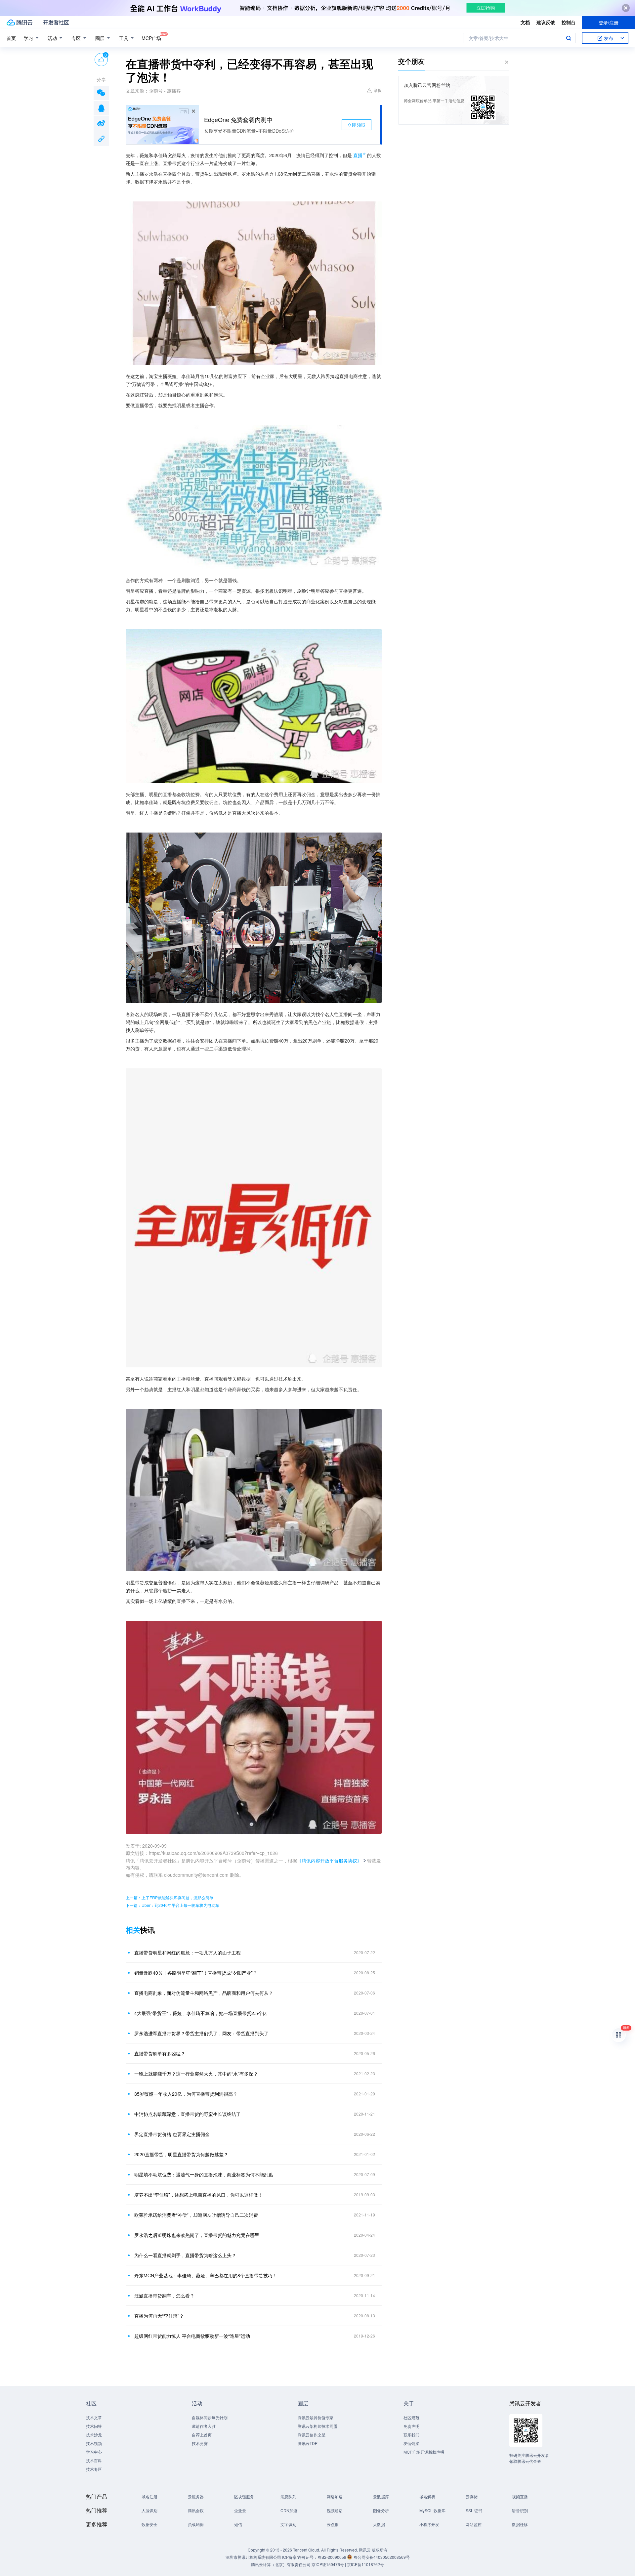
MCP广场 (151, 38)
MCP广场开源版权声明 (424, 2452)
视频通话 (335, 2510)
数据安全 (149, 2524)
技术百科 (94, 2460)
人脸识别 (149, 2510)
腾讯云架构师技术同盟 (317, 2426)
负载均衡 (196, 2524)
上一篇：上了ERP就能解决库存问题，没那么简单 (169, 1897)
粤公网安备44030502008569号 (382, 2557)
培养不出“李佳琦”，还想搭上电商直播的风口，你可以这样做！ (198, 2195)
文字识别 (288, 2524)
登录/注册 (609, 22)
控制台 (569, 22)
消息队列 (288, 2496)
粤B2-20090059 (332, 2557)
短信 (238, 2524)
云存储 (472, 2496)
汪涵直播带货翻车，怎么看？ (164, 2296)
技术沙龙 (94, 2435)
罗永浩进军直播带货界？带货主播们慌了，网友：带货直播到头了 (201, 2033)
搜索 (569, 38)
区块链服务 (244, 2496)
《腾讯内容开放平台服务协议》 (329, 1861)
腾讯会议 (196, 2510)
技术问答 (94, 2426)
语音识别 (520, 2510)
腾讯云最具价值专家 (316, 2417)
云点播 (333, 2524)
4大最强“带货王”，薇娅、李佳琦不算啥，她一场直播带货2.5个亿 (201, 2013)
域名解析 (427, 2496)
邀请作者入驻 (204, 2426)
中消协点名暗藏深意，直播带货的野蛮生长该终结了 (188, 2114)
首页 (11, 38)
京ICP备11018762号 (365, 2564)
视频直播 (520, 2496)
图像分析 (381, 2510)
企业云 (240, 2510)
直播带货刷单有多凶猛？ (160, 2053)
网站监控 (474, 2524)
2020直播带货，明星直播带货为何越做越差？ (181, 2154)
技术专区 (94, 2469)
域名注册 (149, 2496)
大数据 (379, 2524)
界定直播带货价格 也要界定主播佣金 (172, 2134)
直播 (358, 155)
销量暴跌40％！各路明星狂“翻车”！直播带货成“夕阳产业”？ (196, 1973)
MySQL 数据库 (432, 2510)
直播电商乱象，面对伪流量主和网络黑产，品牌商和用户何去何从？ (204, 1993)
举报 (378, 90)
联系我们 (411, 2435)
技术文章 (94, 2417)
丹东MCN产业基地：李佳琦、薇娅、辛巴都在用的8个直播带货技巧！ (206, 2275)
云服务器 (196, 2496)
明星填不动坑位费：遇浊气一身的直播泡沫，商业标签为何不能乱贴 (204, 2174)
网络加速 (335, 2496)
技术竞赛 (200, 2443)
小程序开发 (429, 2524)
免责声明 (411, 2426)
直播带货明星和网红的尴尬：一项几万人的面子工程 (188, 1953)
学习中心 (94, 2452)
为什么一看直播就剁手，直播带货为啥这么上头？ (185, 2255)
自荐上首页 (202, 2435)
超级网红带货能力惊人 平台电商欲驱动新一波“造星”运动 (192, 2336)
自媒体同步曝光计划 (210, 2417)
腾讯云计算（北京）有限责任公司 (281, 2564)
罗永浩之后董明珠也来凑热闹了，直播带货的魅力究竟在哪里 (197, 2235)
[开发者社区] (56, 22)
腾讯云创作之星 (312, 2435)
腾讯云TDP (308, 2443)
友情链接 (411, 2443)
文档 (525, 22)
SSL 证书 (474, 2510)
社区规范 (411, 2417)
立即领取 (357, 125)
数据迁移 (520, 2524)
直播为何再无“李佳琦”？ (159, 2316)
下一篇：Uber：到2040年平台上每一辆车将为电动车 (172, 1905)
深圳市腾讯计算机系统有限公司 (253, 2557)
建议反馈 (546, 22)
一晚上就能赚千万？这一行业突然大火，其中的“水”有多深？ (196, 2074)
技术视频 (94, 2443)
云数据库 (381, 2496)
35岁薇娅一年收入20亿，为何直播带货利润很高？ (186, 2094)
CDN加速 (289, 2510)
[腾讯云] (20, 22)
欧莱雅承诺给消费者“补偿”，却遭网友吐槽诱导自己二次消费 (196, 2215)
